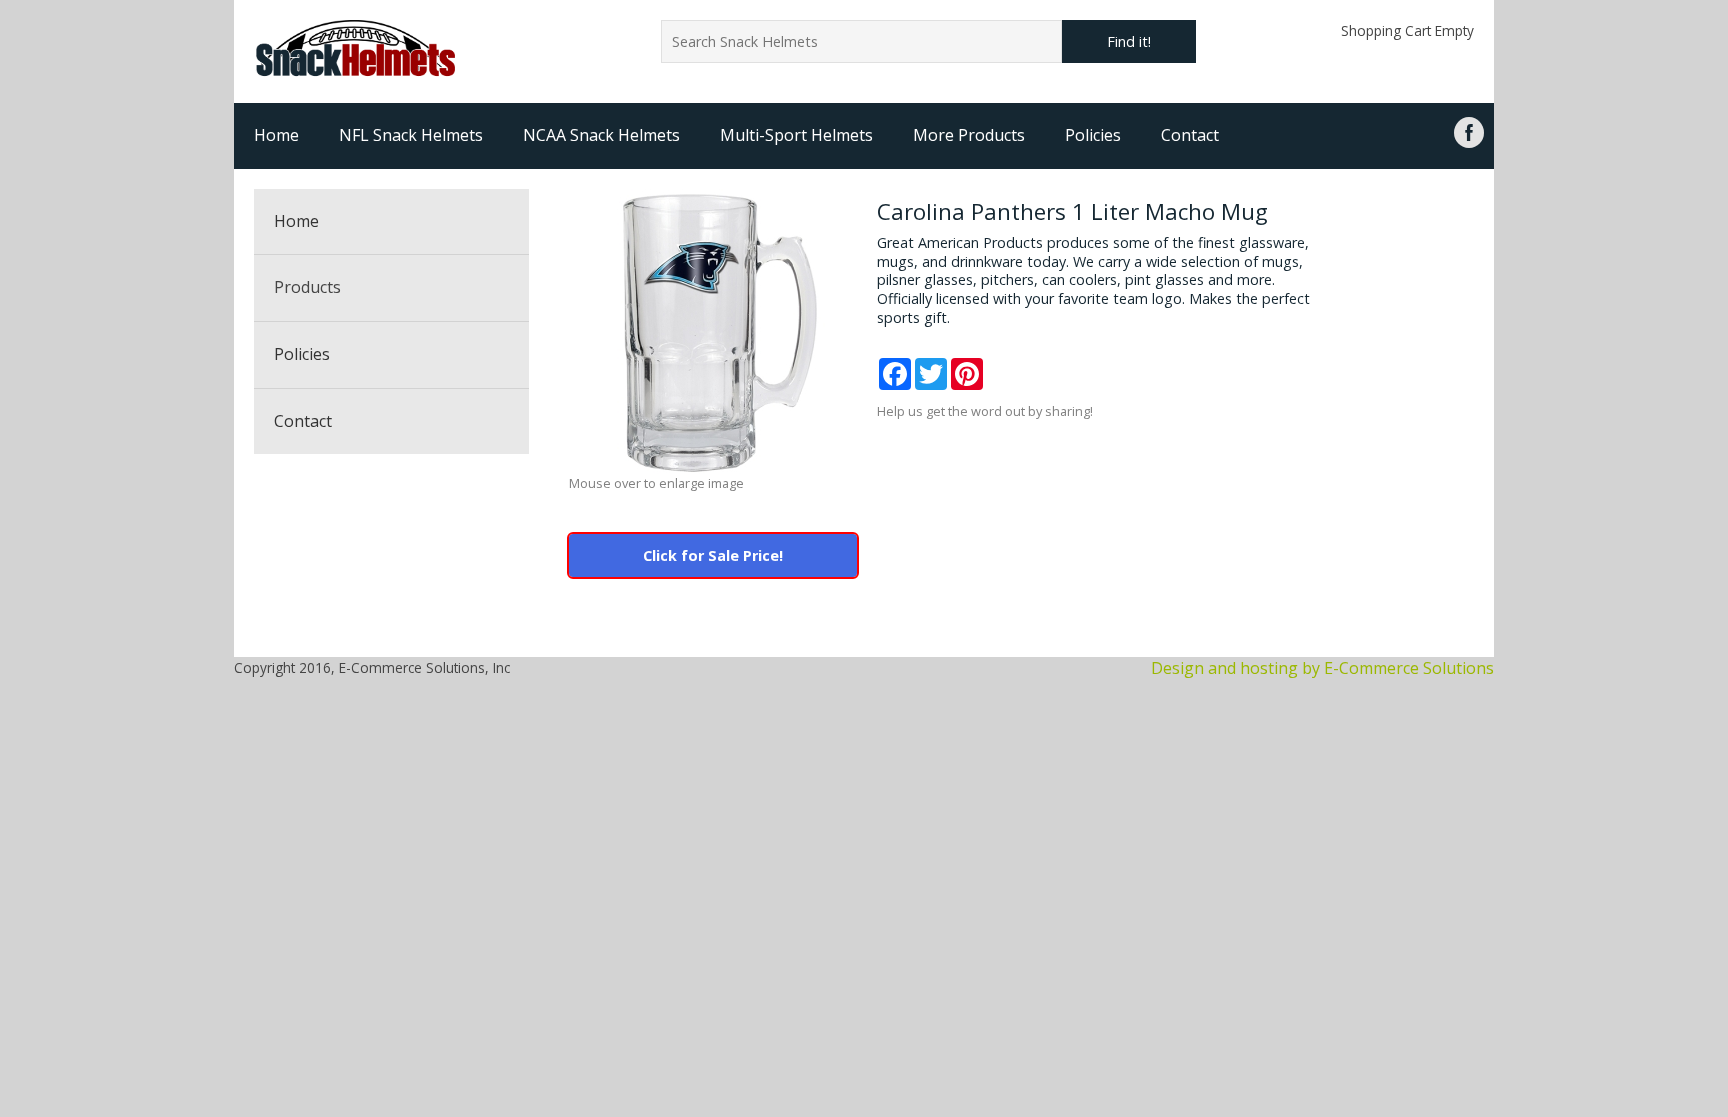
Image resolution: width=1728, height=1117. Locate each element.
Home (276, 135)
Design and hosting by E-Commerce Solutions (1322, 668)
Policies (1093, 135)
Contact (1190, 135)
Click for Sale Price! (713, 555)
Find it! (1129, 41)
